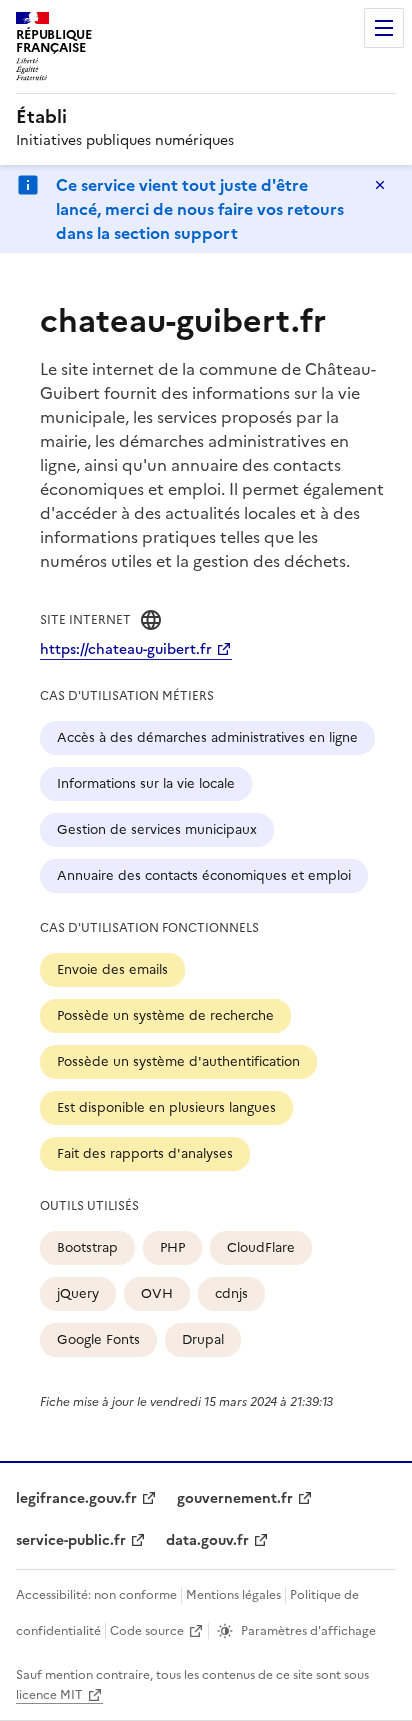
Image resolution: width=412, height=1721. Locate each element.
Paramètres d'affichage (308, 1631)
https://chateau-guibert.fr (126, 649)
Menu (384, 28)
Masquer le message (380, 185)
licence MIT (49, 1695)
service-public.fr (71, 1540)
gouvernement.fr (235, 1498)
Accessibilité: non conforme (96, 1595)
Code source (147, 1631)
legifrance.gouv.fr (76, 1498)
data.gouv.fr (207, 1540)
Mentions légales (233, 1595)
